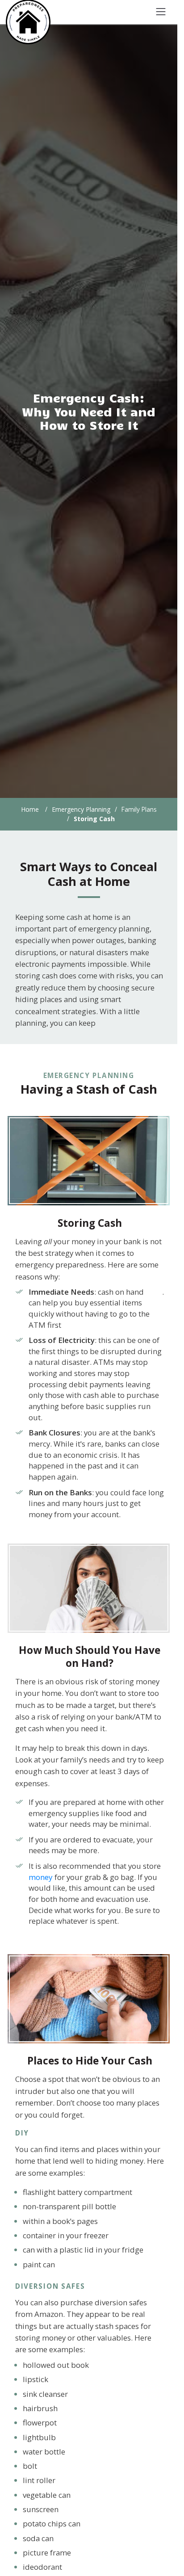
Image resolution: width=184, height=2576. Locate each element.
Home (30, 809)
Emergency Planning (81, 809)
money (41, 1877)
